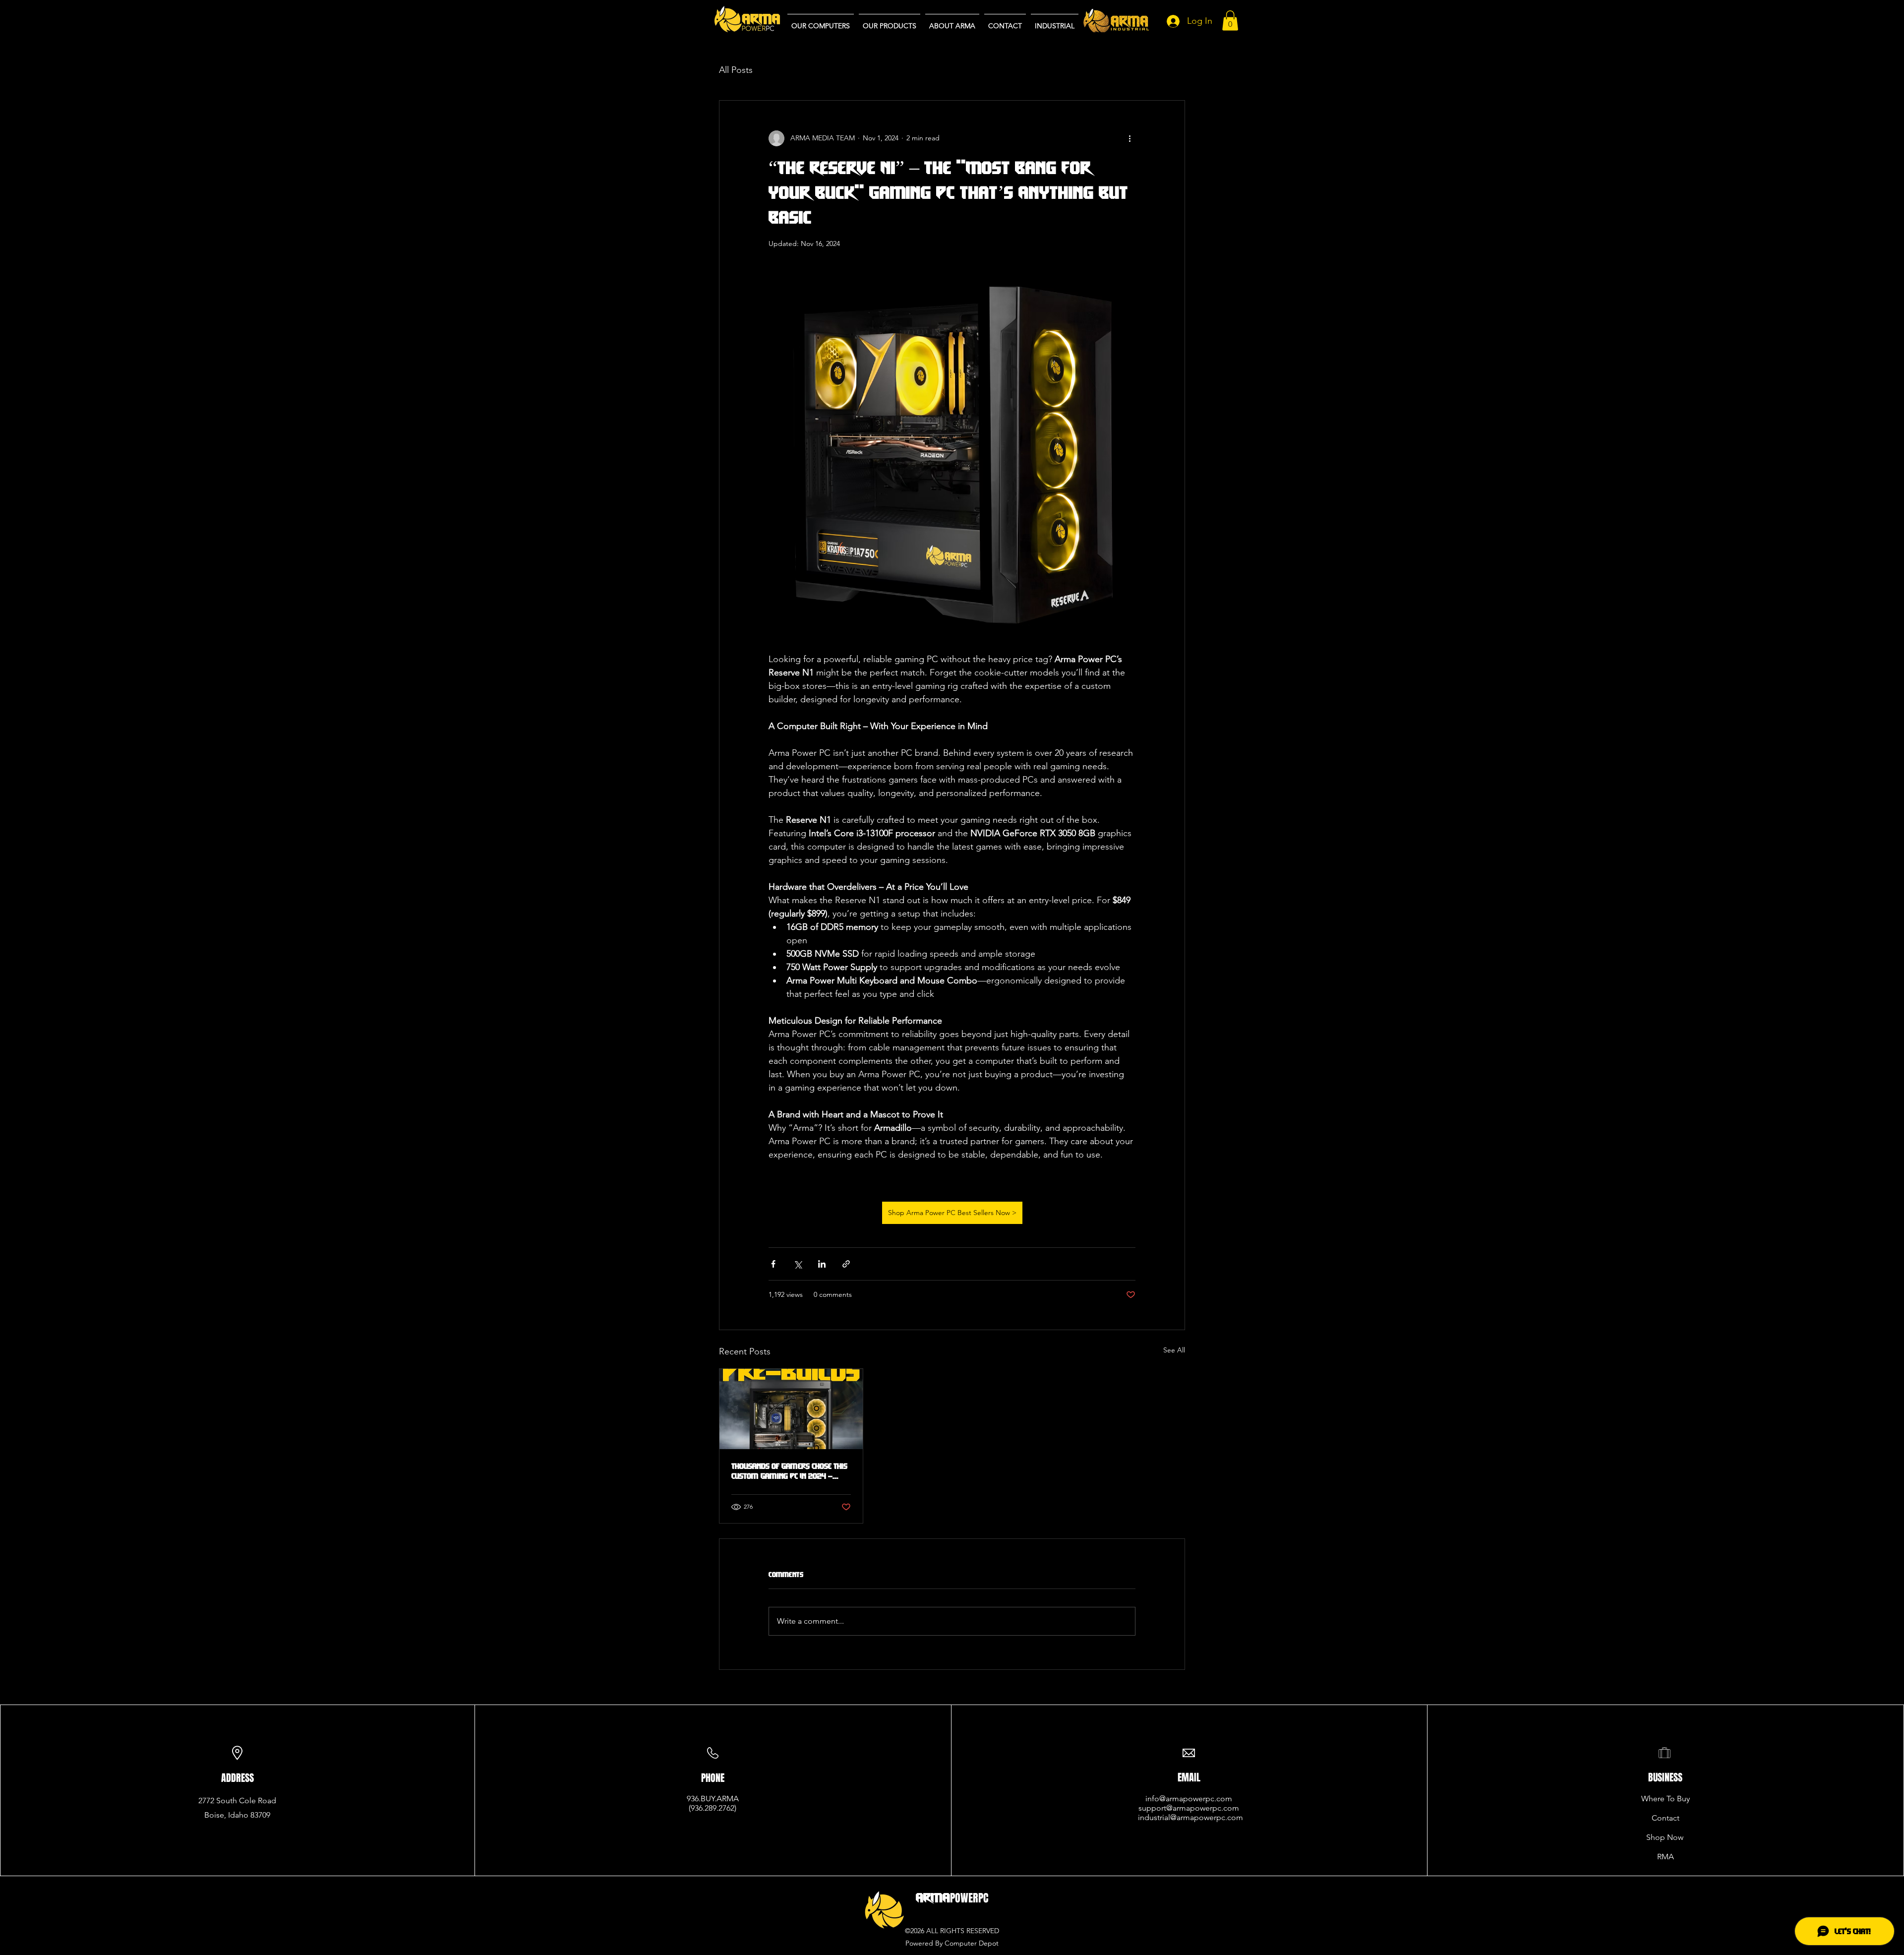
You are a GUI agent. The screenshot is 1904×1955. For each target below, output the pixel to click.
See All (1174, 1350)
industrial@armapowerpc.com (1190, 1817)
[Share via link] (846, 1264)
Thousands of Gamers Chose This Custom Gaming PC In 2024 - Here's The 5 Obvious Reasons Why (789, 1471)
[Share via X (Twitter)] (798, 1264)
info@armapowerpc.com (1189, 1799)
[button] (1230, 21)
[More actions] (1130, 138)
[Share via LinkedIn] (822, 1264)
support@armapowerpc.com (1189, 1808)
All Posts (736, 70)
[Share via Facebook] (773, 1264)
